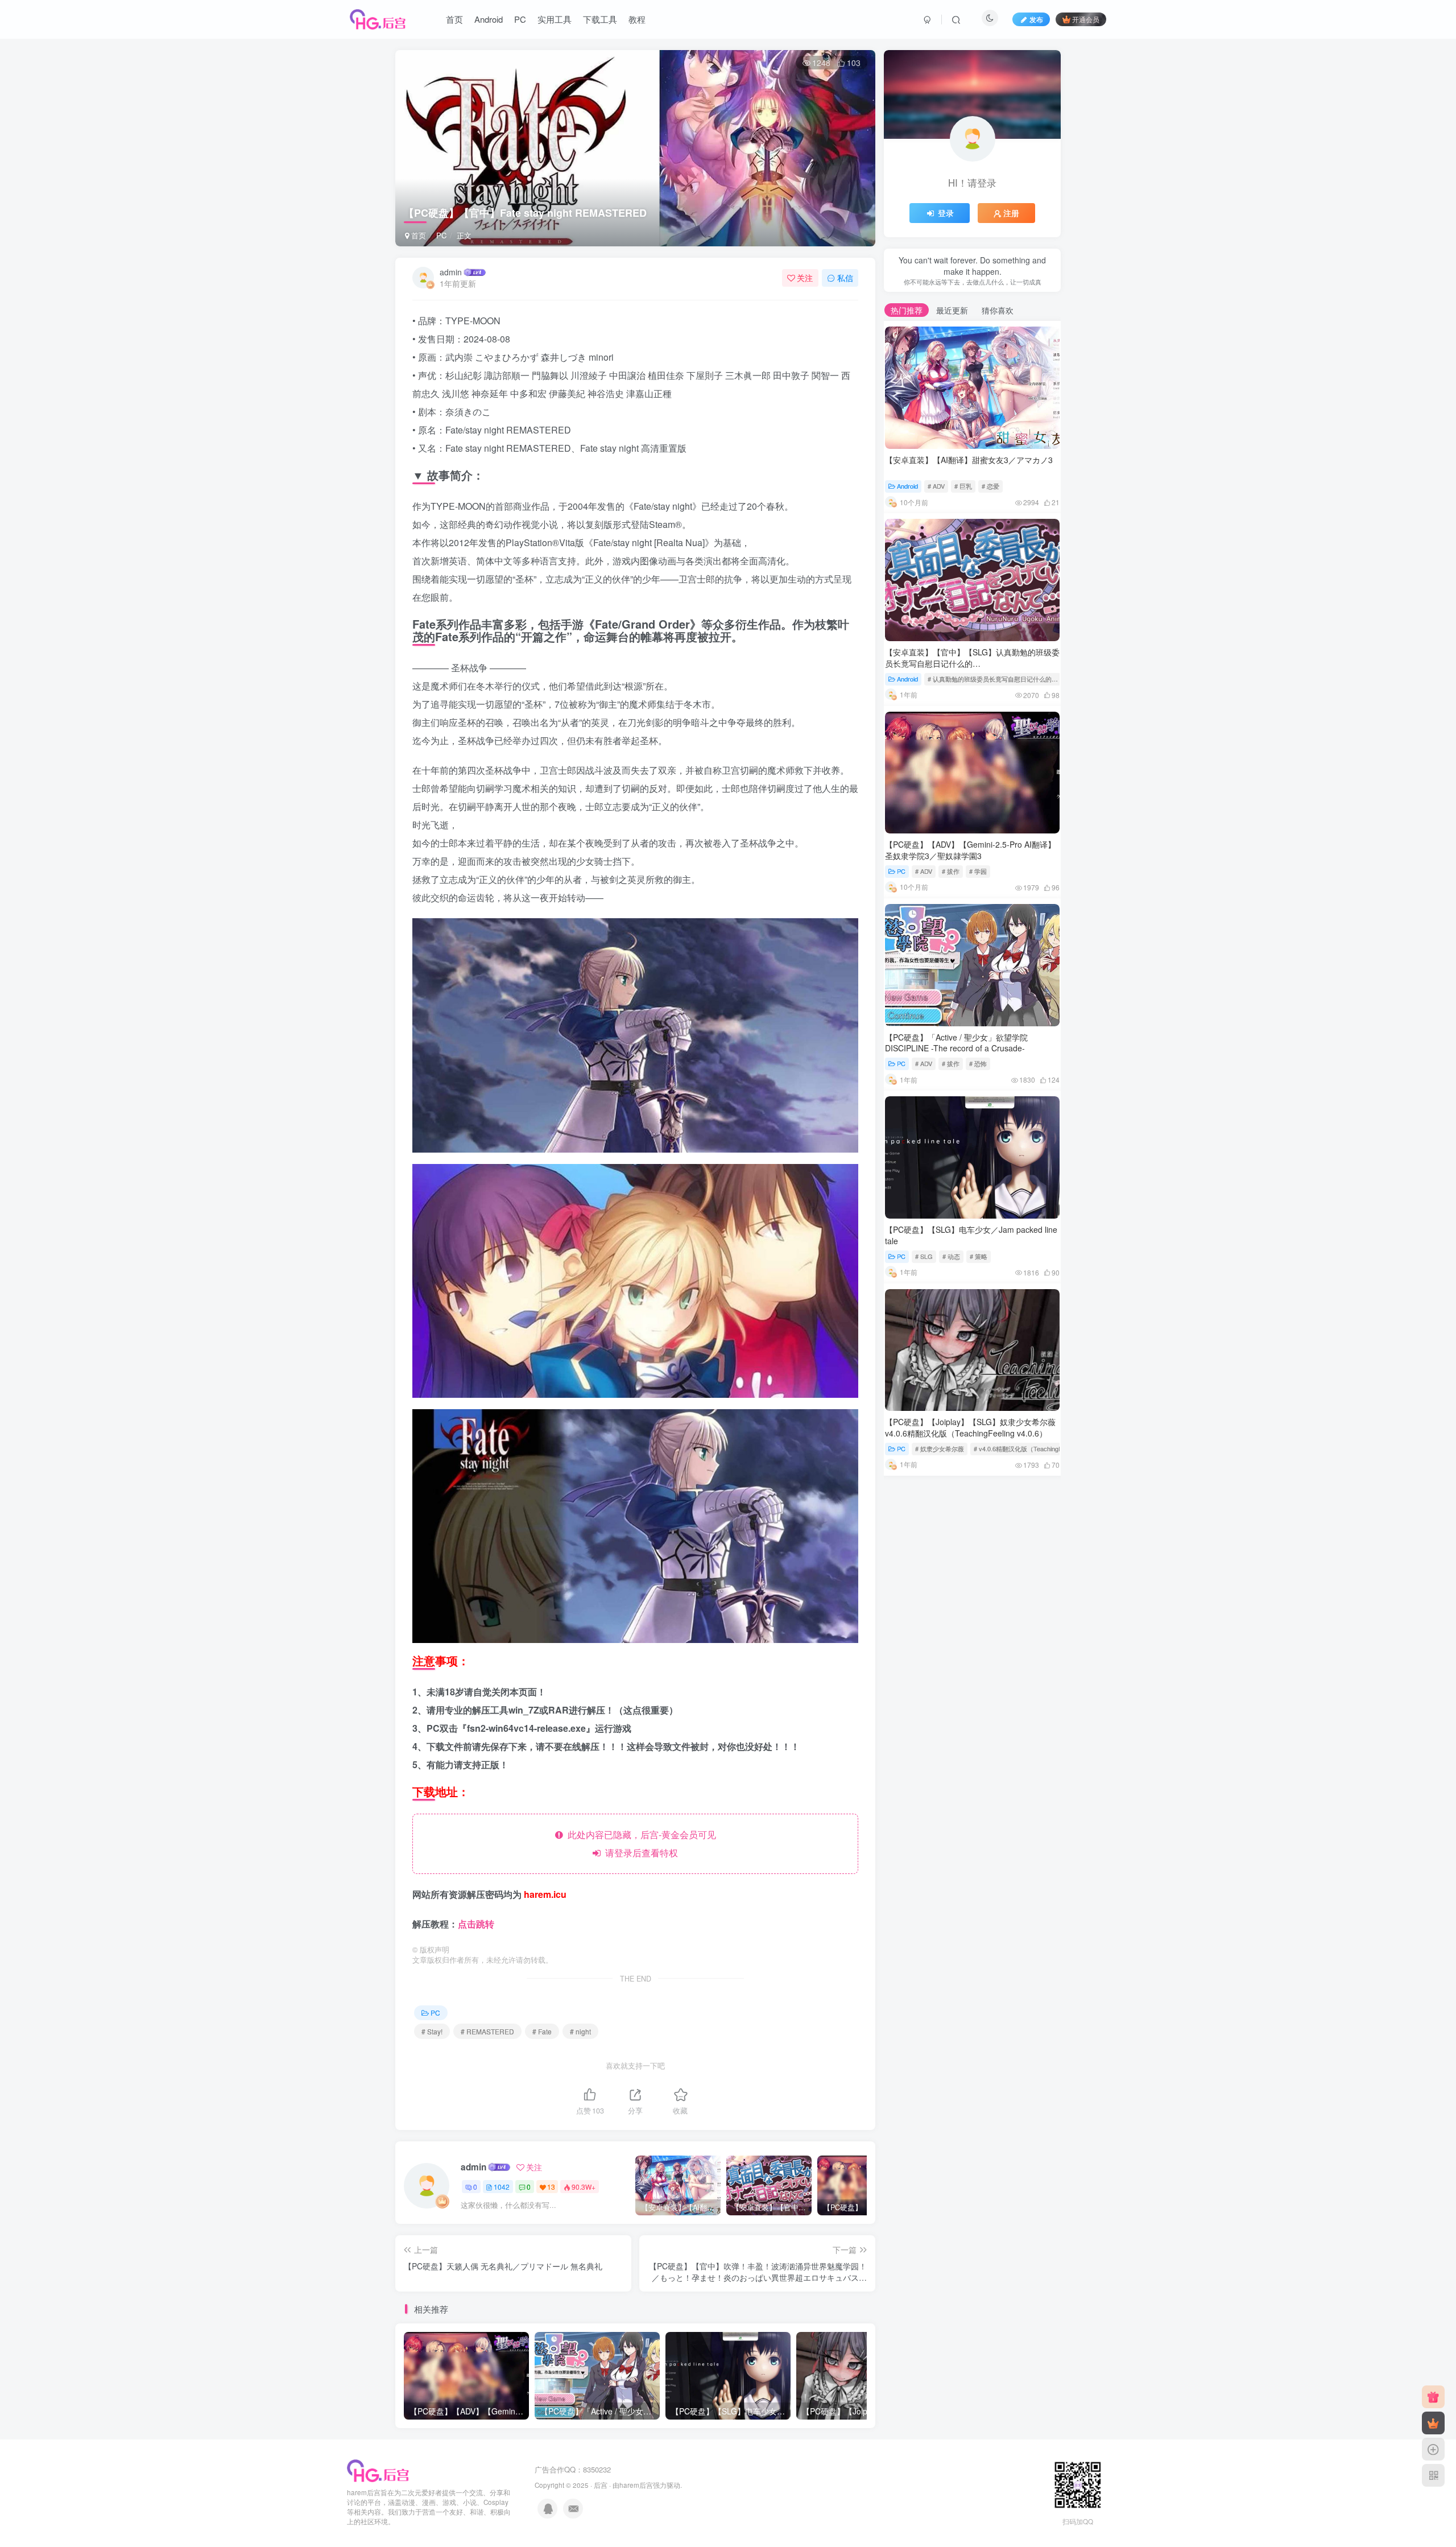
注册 (1011, 213)
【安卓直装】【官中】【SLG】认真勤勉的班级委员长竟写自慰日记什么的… (972, 658)
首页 (454, 19)
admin (451, 272)
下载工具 (600, 19)
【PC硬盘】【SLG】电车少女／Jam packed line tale (971, 1235)
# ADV (936, 486)
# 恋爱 (990, 486)
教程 (637, 19)
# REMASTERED (487, 2031)
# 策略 (979, 1256)
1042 (502, 2187)
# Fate (542, 2031)
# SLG (924, 1256)
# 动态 (951, 1256)
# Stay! (432, 2031)
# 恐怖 (978, 1063)
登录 (946, 213)
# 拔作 (951, 871)
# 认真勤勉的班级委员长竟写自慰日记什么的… (993, 679)
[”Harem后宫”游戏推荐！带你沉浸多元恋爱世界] (378, 2470)
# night (580, 2031)
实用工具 (555, 19)
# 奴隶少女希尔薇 (940, 1448)
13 (551, 2187)
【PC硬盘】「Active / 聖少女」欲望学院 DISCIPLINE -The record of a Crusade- (956, 1043)
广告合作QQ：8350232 (573, 2469)
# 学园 (978, 871)
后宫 (601, 2485)
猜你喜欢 (998, 310)
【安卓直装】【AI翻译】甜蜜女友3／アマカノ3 (969, 460)
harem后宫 (636, 2485)
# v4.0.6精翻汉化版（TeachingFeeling (1026, 1448)
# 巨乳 (963, 486)
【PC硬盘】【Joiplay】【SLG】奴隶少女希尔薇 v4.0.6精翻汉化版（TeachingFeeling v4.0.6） (970, 1427)
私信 (845, 278)
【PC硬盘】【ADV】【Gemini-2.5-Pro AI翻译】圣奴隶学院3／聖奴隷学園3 (970, 850)
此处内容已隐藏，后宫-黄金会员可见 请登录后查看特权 (640, 1844)
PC (520, 19)
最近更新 (952, 310)
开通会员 (1086, 19)
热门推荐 (907, 310)
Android (489, 19)
